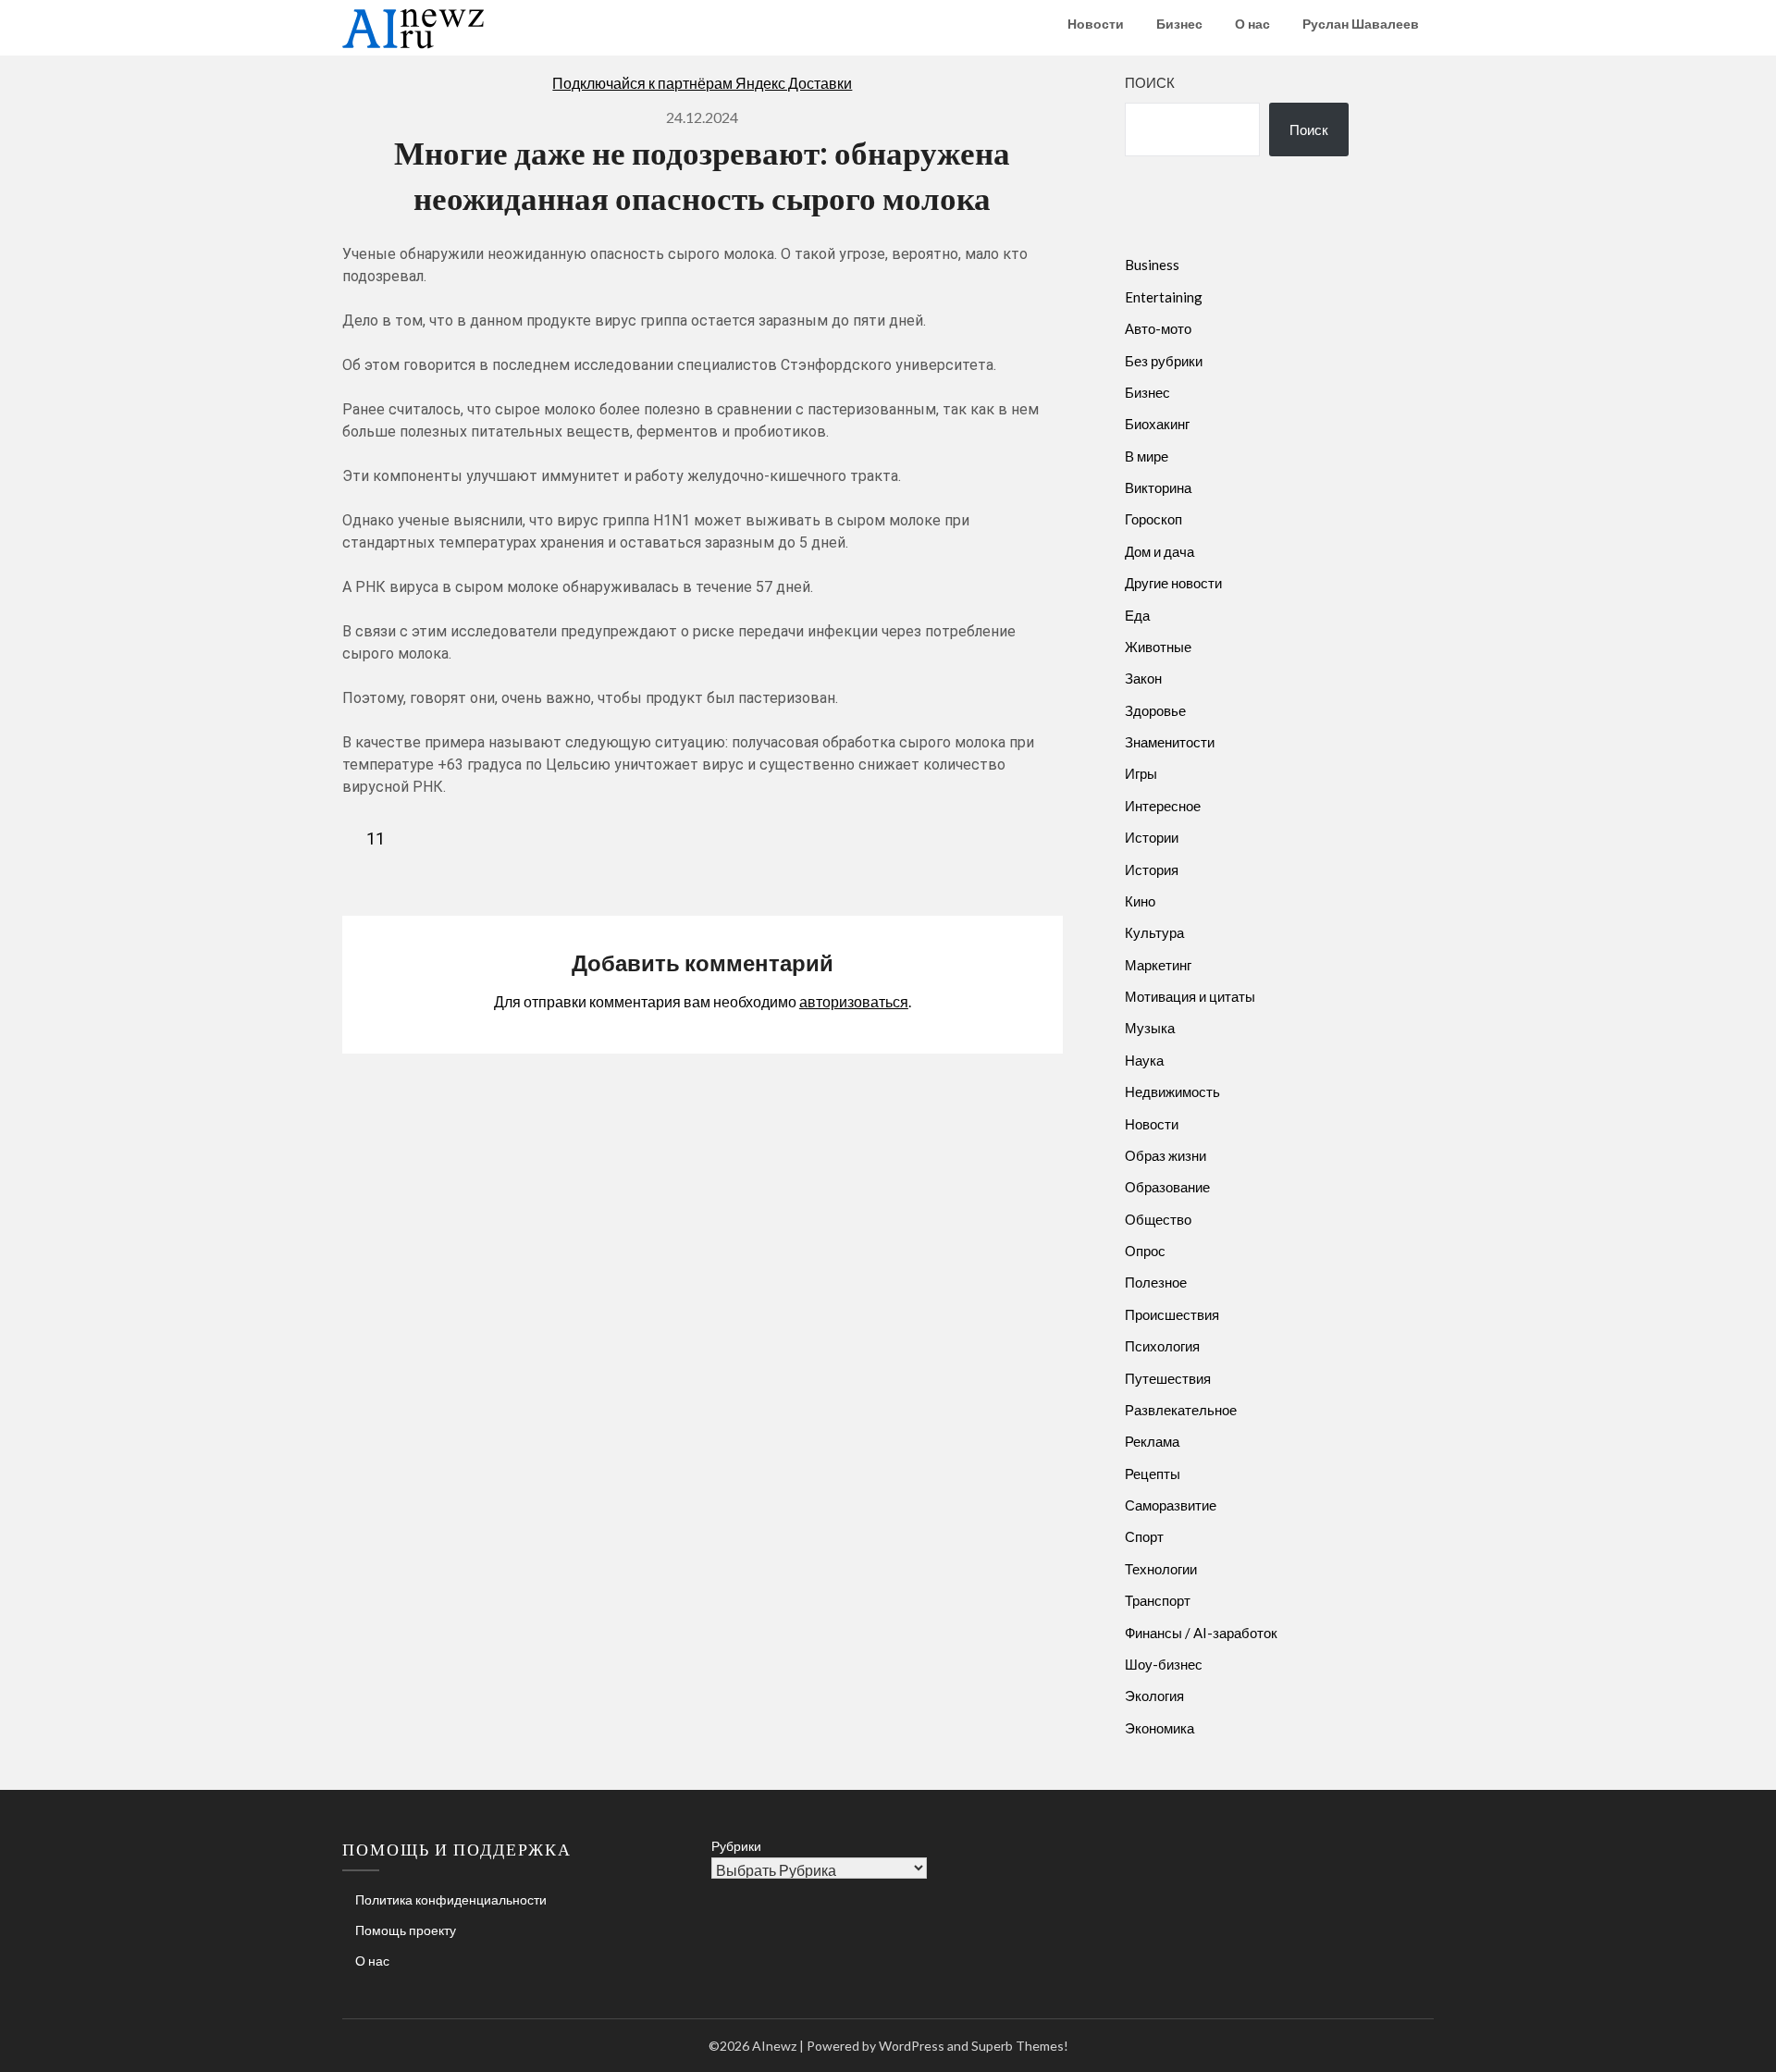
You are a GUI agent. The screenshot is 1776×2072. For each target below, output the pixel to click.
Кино (1140, 901)
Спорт (1144, 1536)
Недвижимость (1172, 1091)
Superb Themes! (1020, 2046)
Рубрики (736, 1846)
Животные (1158, 647)
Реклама (1152, 1441)
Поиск (1150, 82)
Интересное (1163, 806)
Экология (1154, 1696)
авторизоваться (854, 1001)
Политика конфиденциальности (451, 1899)
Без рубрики (1164, 361)
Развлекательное (1181, 1410)
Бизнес (1179, 24)
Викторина (1158, 487)
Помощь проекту (406, 1930)
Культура (1154, 932)
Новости (1096, 24)
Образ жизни (1165, 1155)
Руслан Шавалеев (1361, 24)
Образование (1167, 1187)
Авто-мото (1158, 328)
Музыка (1150, 1028)
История (1152, 869)
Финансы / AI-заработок (1201, 1633)
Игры (1141, 773)
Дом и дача (1159, 551)
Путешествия (1168, 1378)
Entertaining (1164, 297)
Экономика (1159, 1728)
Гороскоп (1153, 519)
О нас (1252, 24)
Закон (1143, 678)
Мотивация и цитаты (1190, 996)
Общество (1158, 1219)
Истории (1152, 837)
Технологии (1161, 1569)
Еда (1137, 615)
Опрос (1145, 1251)
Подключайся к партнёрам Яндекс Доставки (702, 83)
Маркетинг (1158, 965)
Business (1152, 265)
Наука (1144, 1060)
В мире (1147, 456)
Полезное (1156, 1282)
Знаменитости (1170, 742)
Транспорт (1158, 1600)
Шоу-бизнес (1164, 1664)
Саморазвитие (1171, 1505)
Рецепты (1153, 1474)
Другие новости (1173, 583)
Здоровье (1155, 710)
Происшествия (1172, 1314)
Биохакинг (1157, 424)
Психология (1162, 1346)
